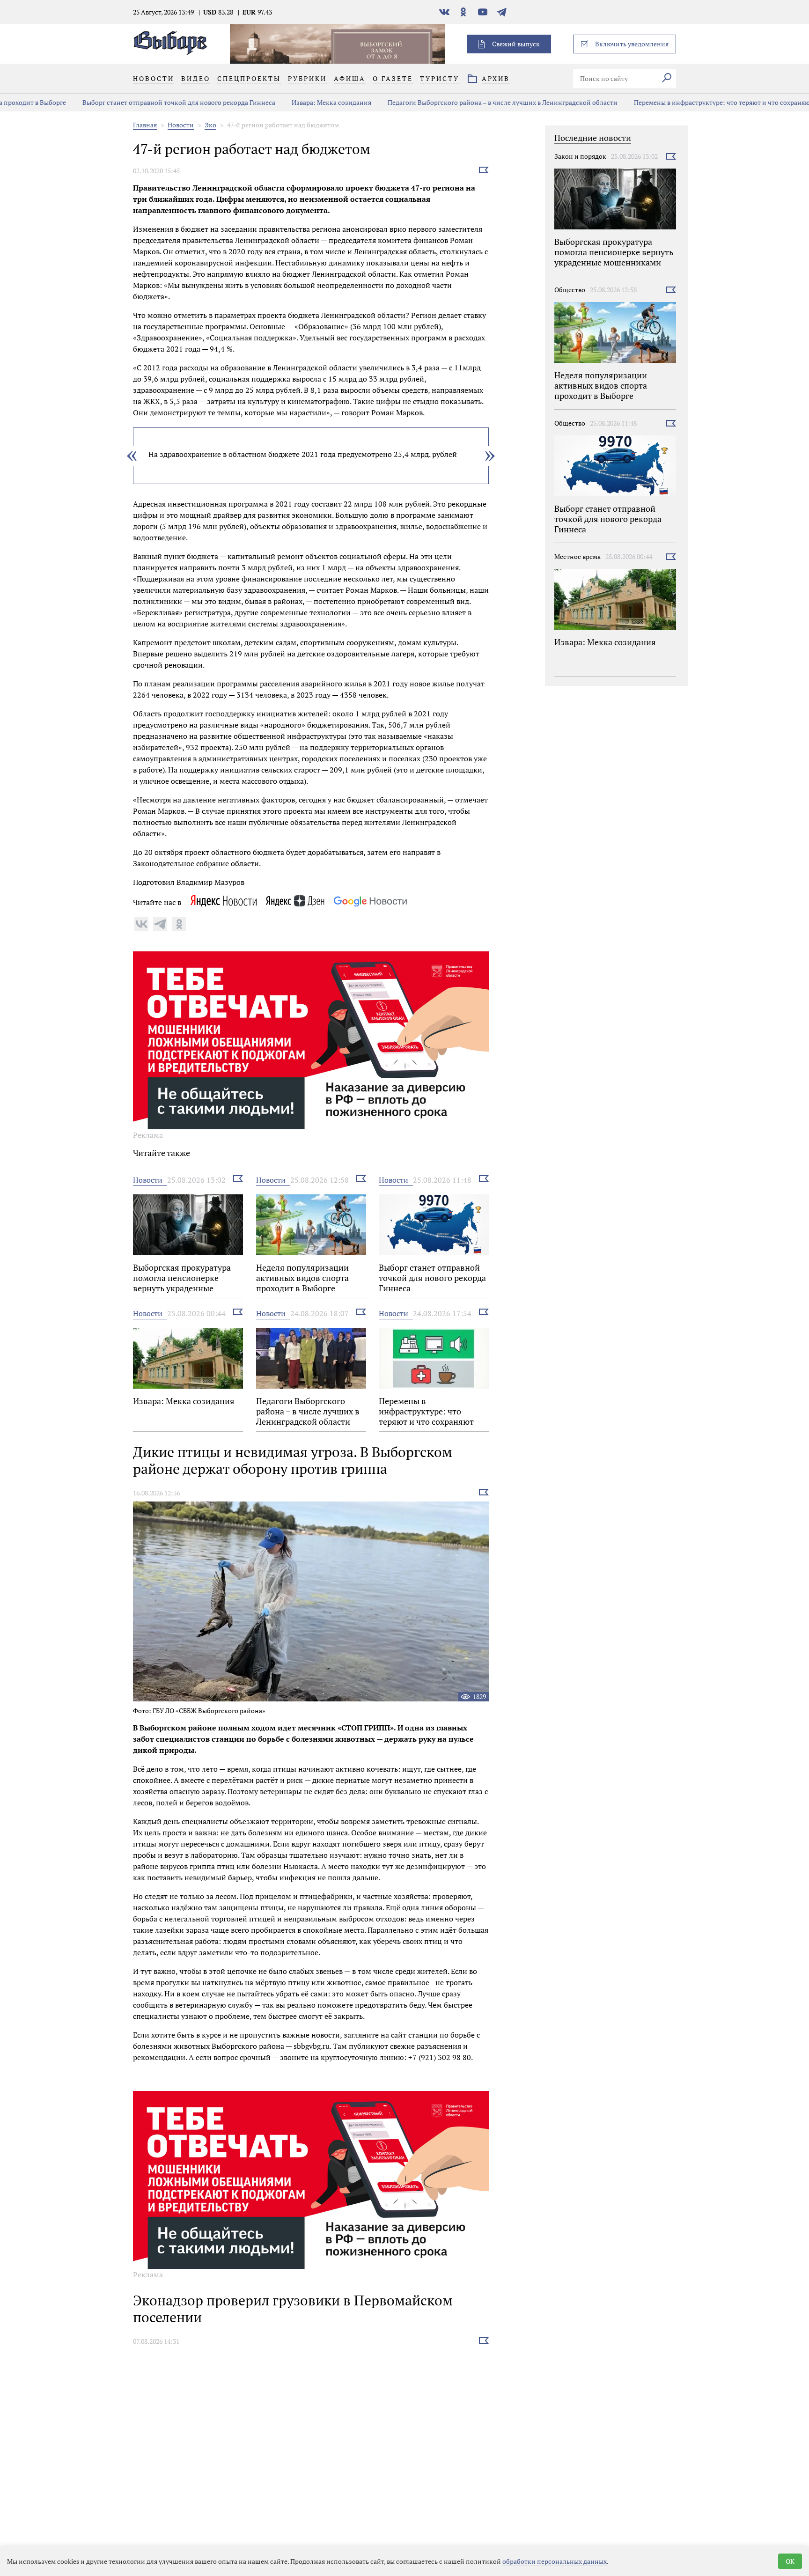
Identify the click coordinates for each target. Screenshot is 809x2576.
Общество (570, 290)
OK (790, 2561)
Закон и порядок (580, 156)
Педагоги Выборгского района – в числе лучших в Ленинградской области (445, 102)
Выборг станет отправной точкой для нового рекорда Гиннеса (121, 102)
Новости (181, 125)
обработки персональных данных (555, 2561)
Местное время (577, 556)
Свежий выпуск (516, 44)
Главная (145, 125)
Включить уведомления (632, 44)
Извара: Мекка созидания (274, 102)
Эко (210, 125)
